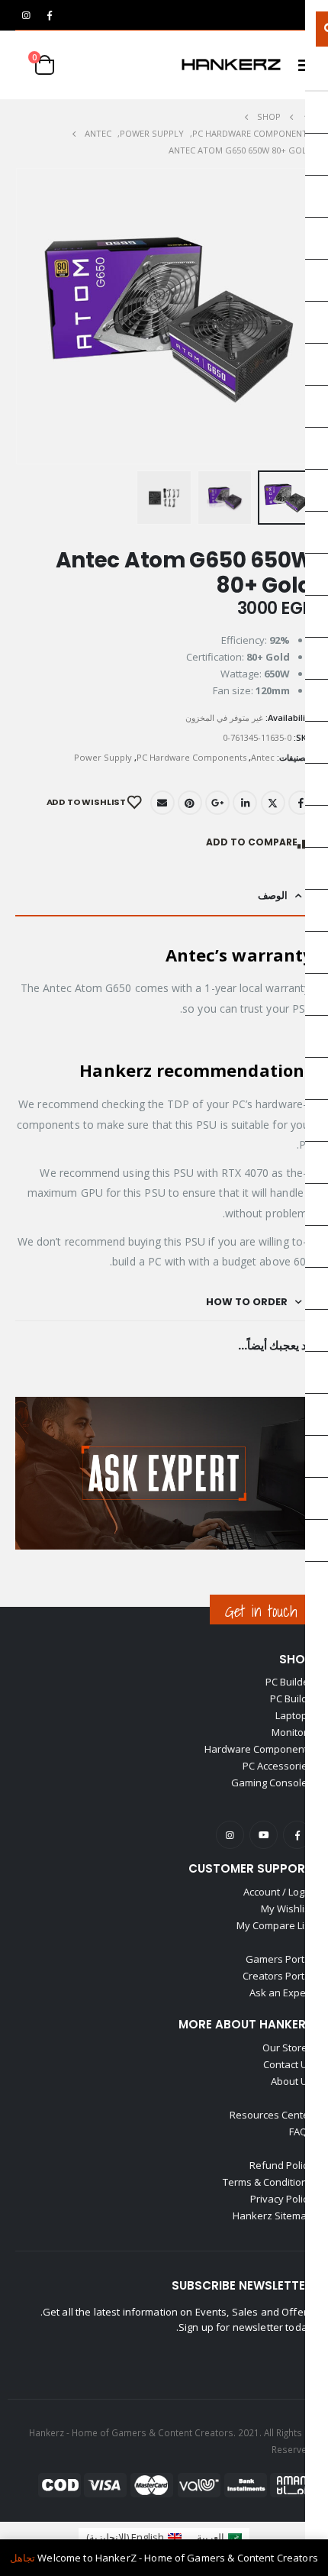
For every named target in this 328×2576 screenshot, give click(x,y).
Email (162, 803)
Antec (263, 757)
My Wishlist (287, 1909)
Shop (296, 1659)
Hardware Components (259, 1749)
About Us (292, 2081)
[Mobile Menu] (301, 65)
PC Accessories (278, 1766)
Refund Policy (281, 2165)
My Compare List (275, 1925)
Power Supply (103, 757)
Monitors (292, 1732)
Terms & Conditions (268, 2182)
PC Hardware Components (191, 757)
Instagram (230, 1835)
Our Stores (288, 2048)
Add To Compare (252, 842)
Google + (217, 803)
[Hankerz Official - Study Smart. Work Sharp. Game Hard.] (231, 65)
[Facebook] (50, 15)
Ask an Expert (281, 1993)
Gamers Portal (279, 1959)
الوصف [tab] (273, 895)
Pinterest (190, 803)
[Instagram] (26, 15)
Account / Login (278, 1892)
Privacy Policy (281, 2199)
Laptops (294, 1715)
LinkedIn (245, 803)
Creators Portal (278, 1976)
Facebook (301, 803)
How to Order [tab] (247, 1302)
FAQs (301, 2132)
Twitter (273, 803)
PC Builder (289, 1682)
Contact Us (288, 2064)
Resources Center (271, 2115)
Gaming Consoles (272, 1783)
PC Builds (291, 1698)
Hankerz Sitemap (273, 2216)
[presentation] (19, 316)
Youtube (264, 1835)
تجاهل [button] (23, 2558)
